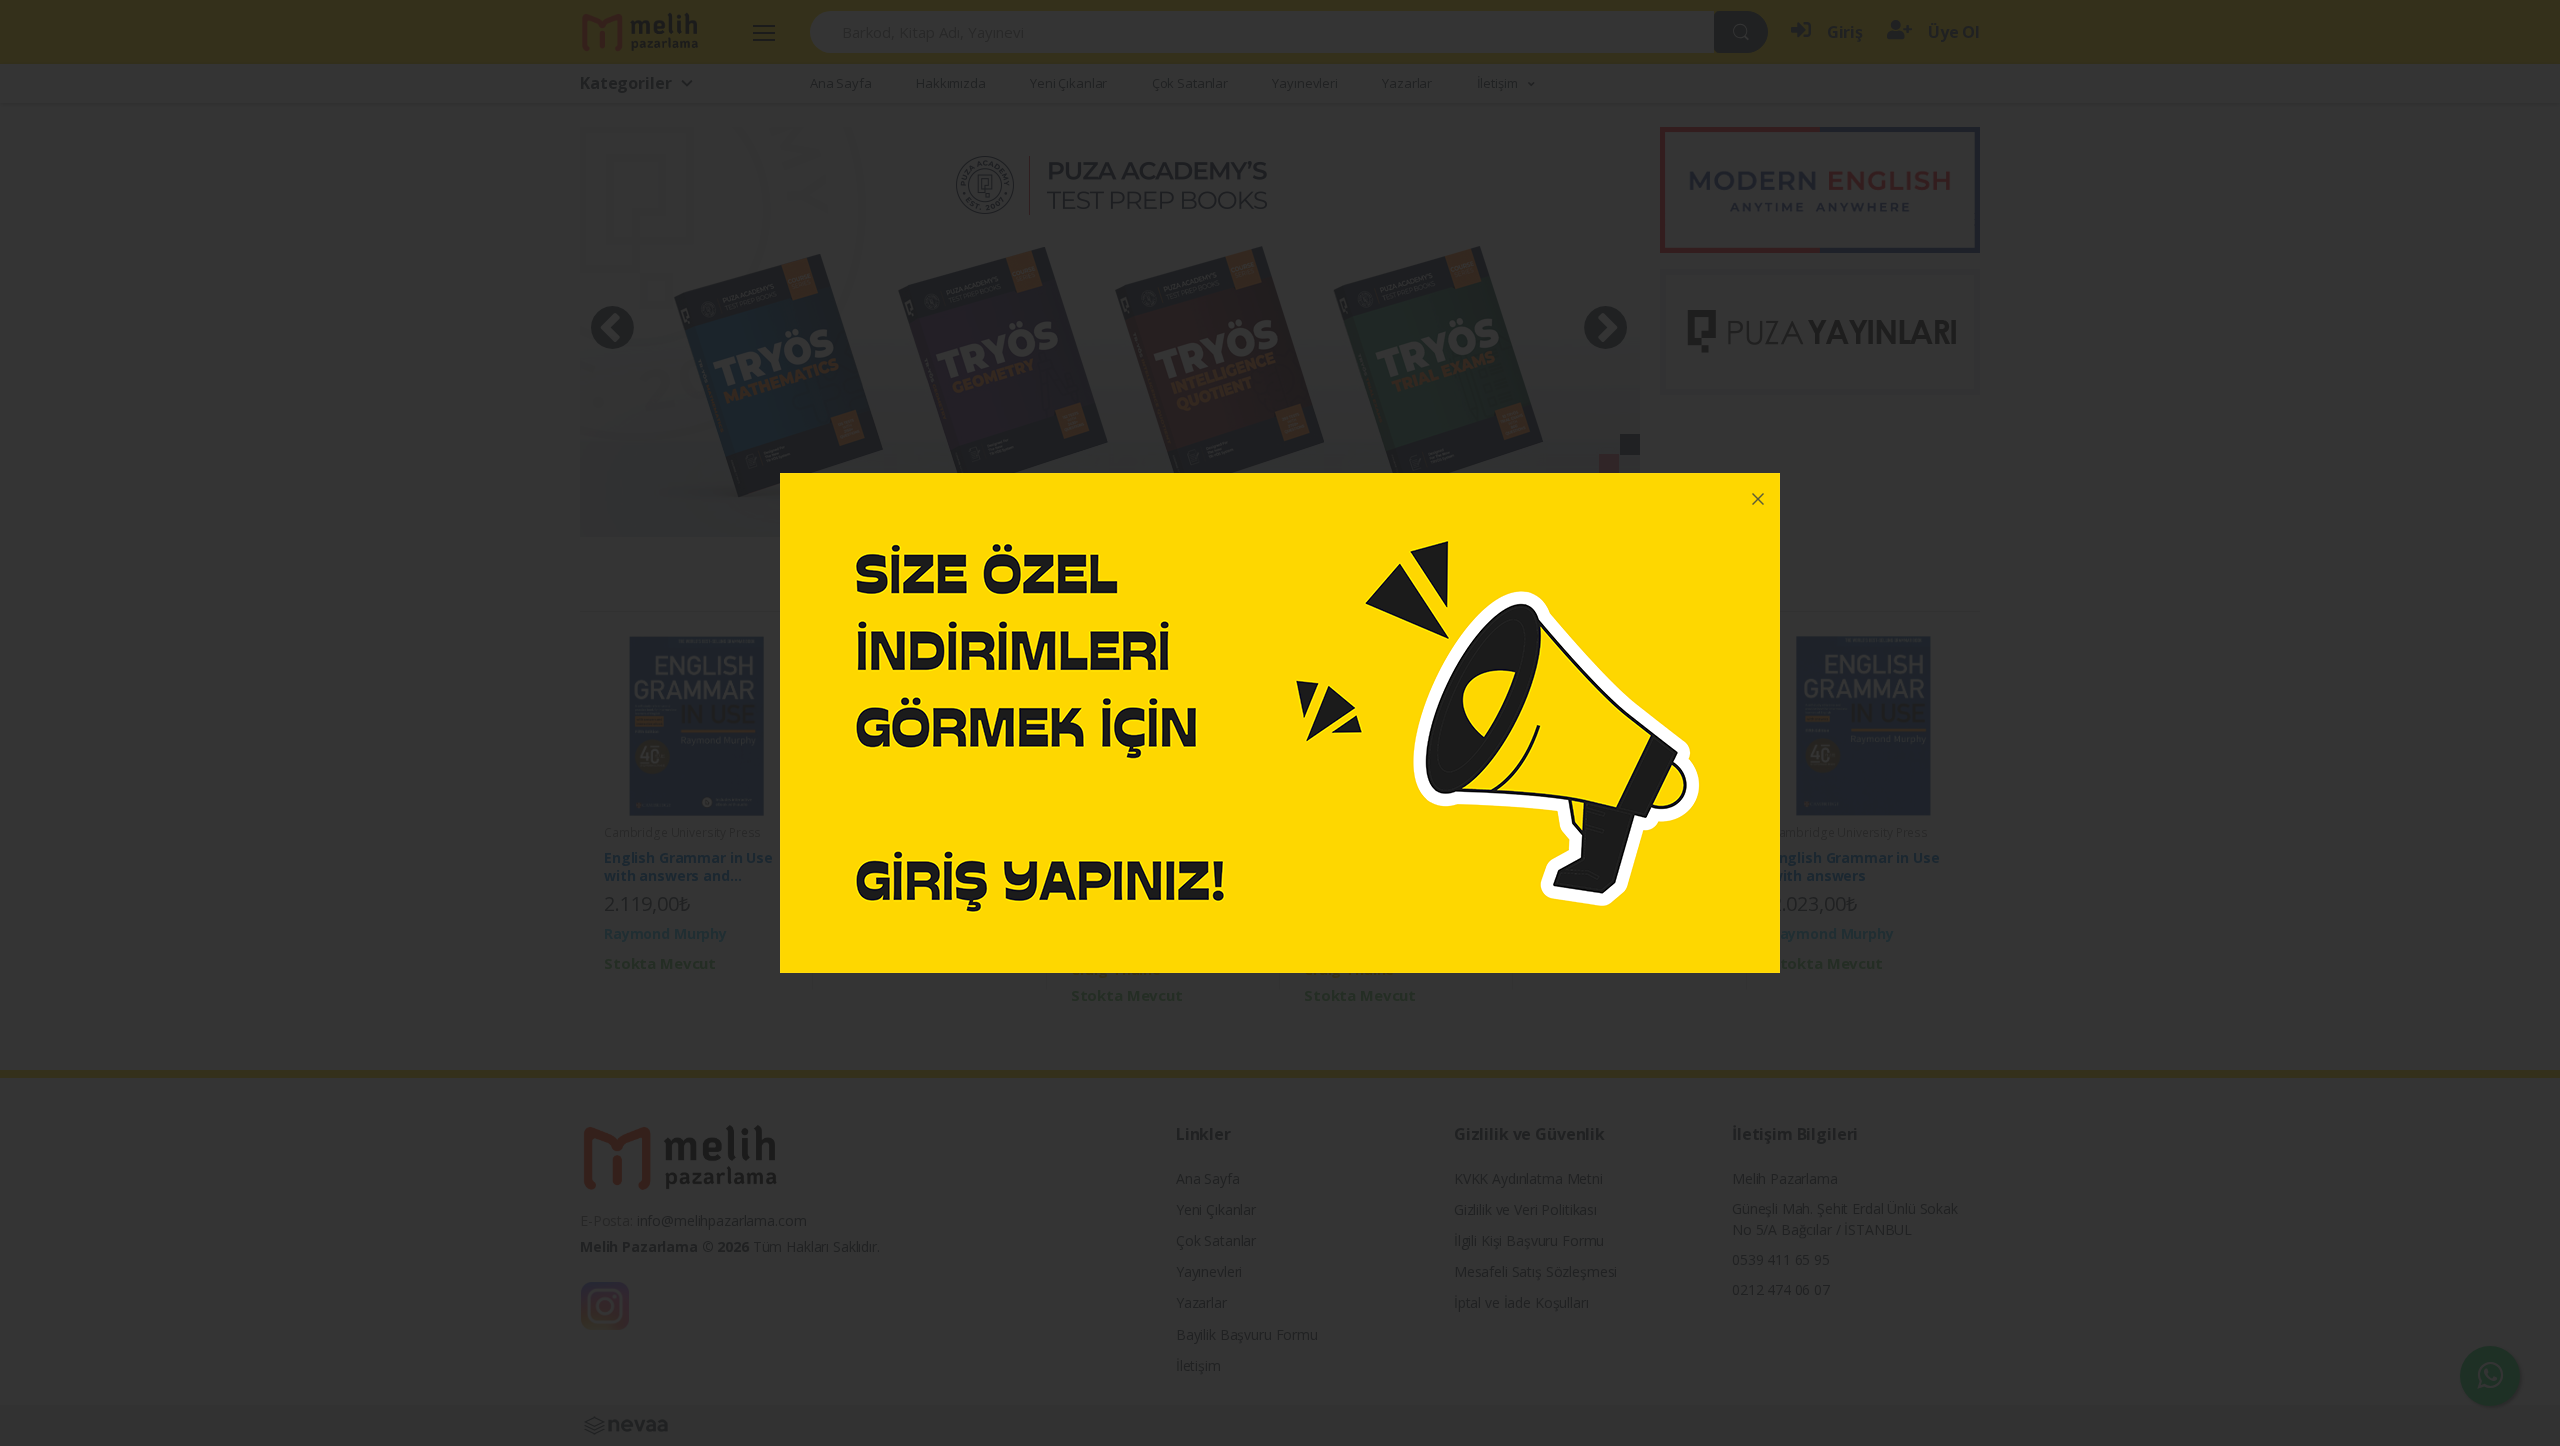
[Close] (1758, 495)
